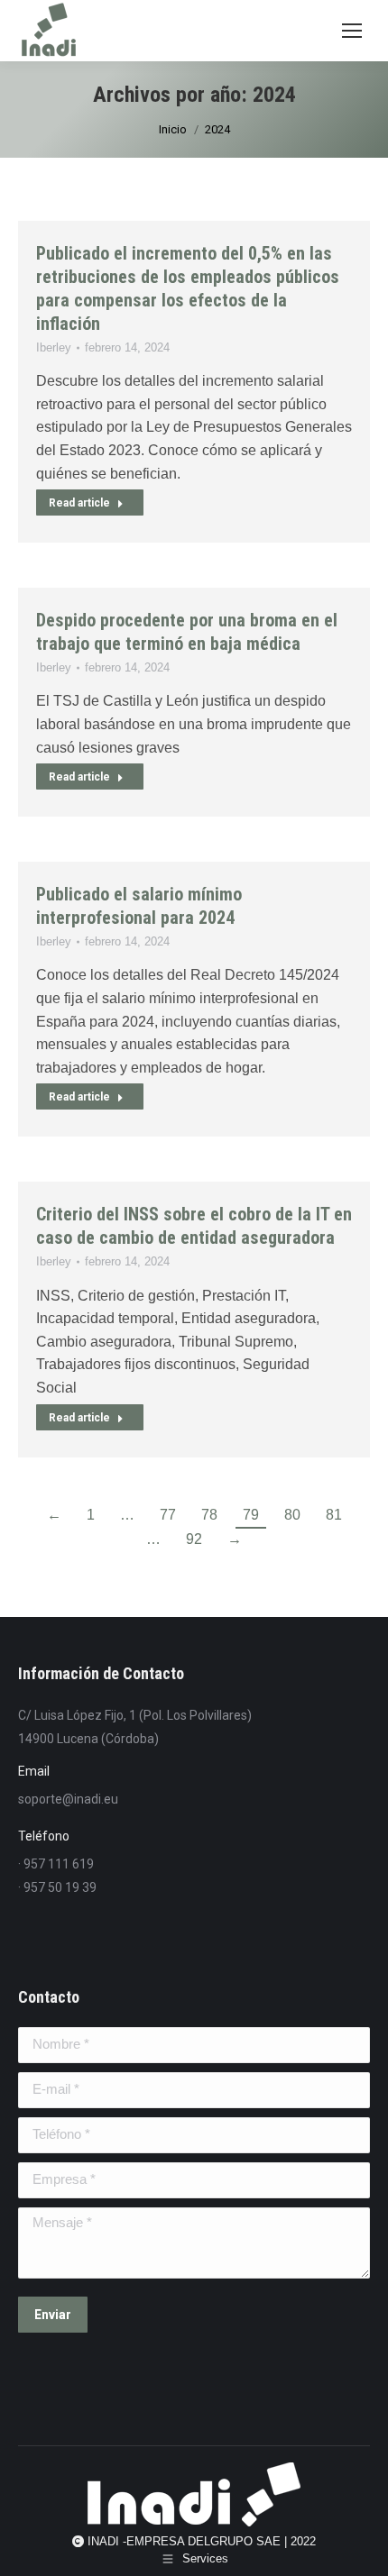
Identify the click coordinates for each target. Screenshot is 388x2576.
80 (292, 1515)
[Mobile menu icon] (352, 31)
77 (168, 1515)
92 (194, 1539)
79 (251, 1515)
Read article (79, 503)
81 (334, 1515)
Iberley (54, 347)
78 (209, 1515)
